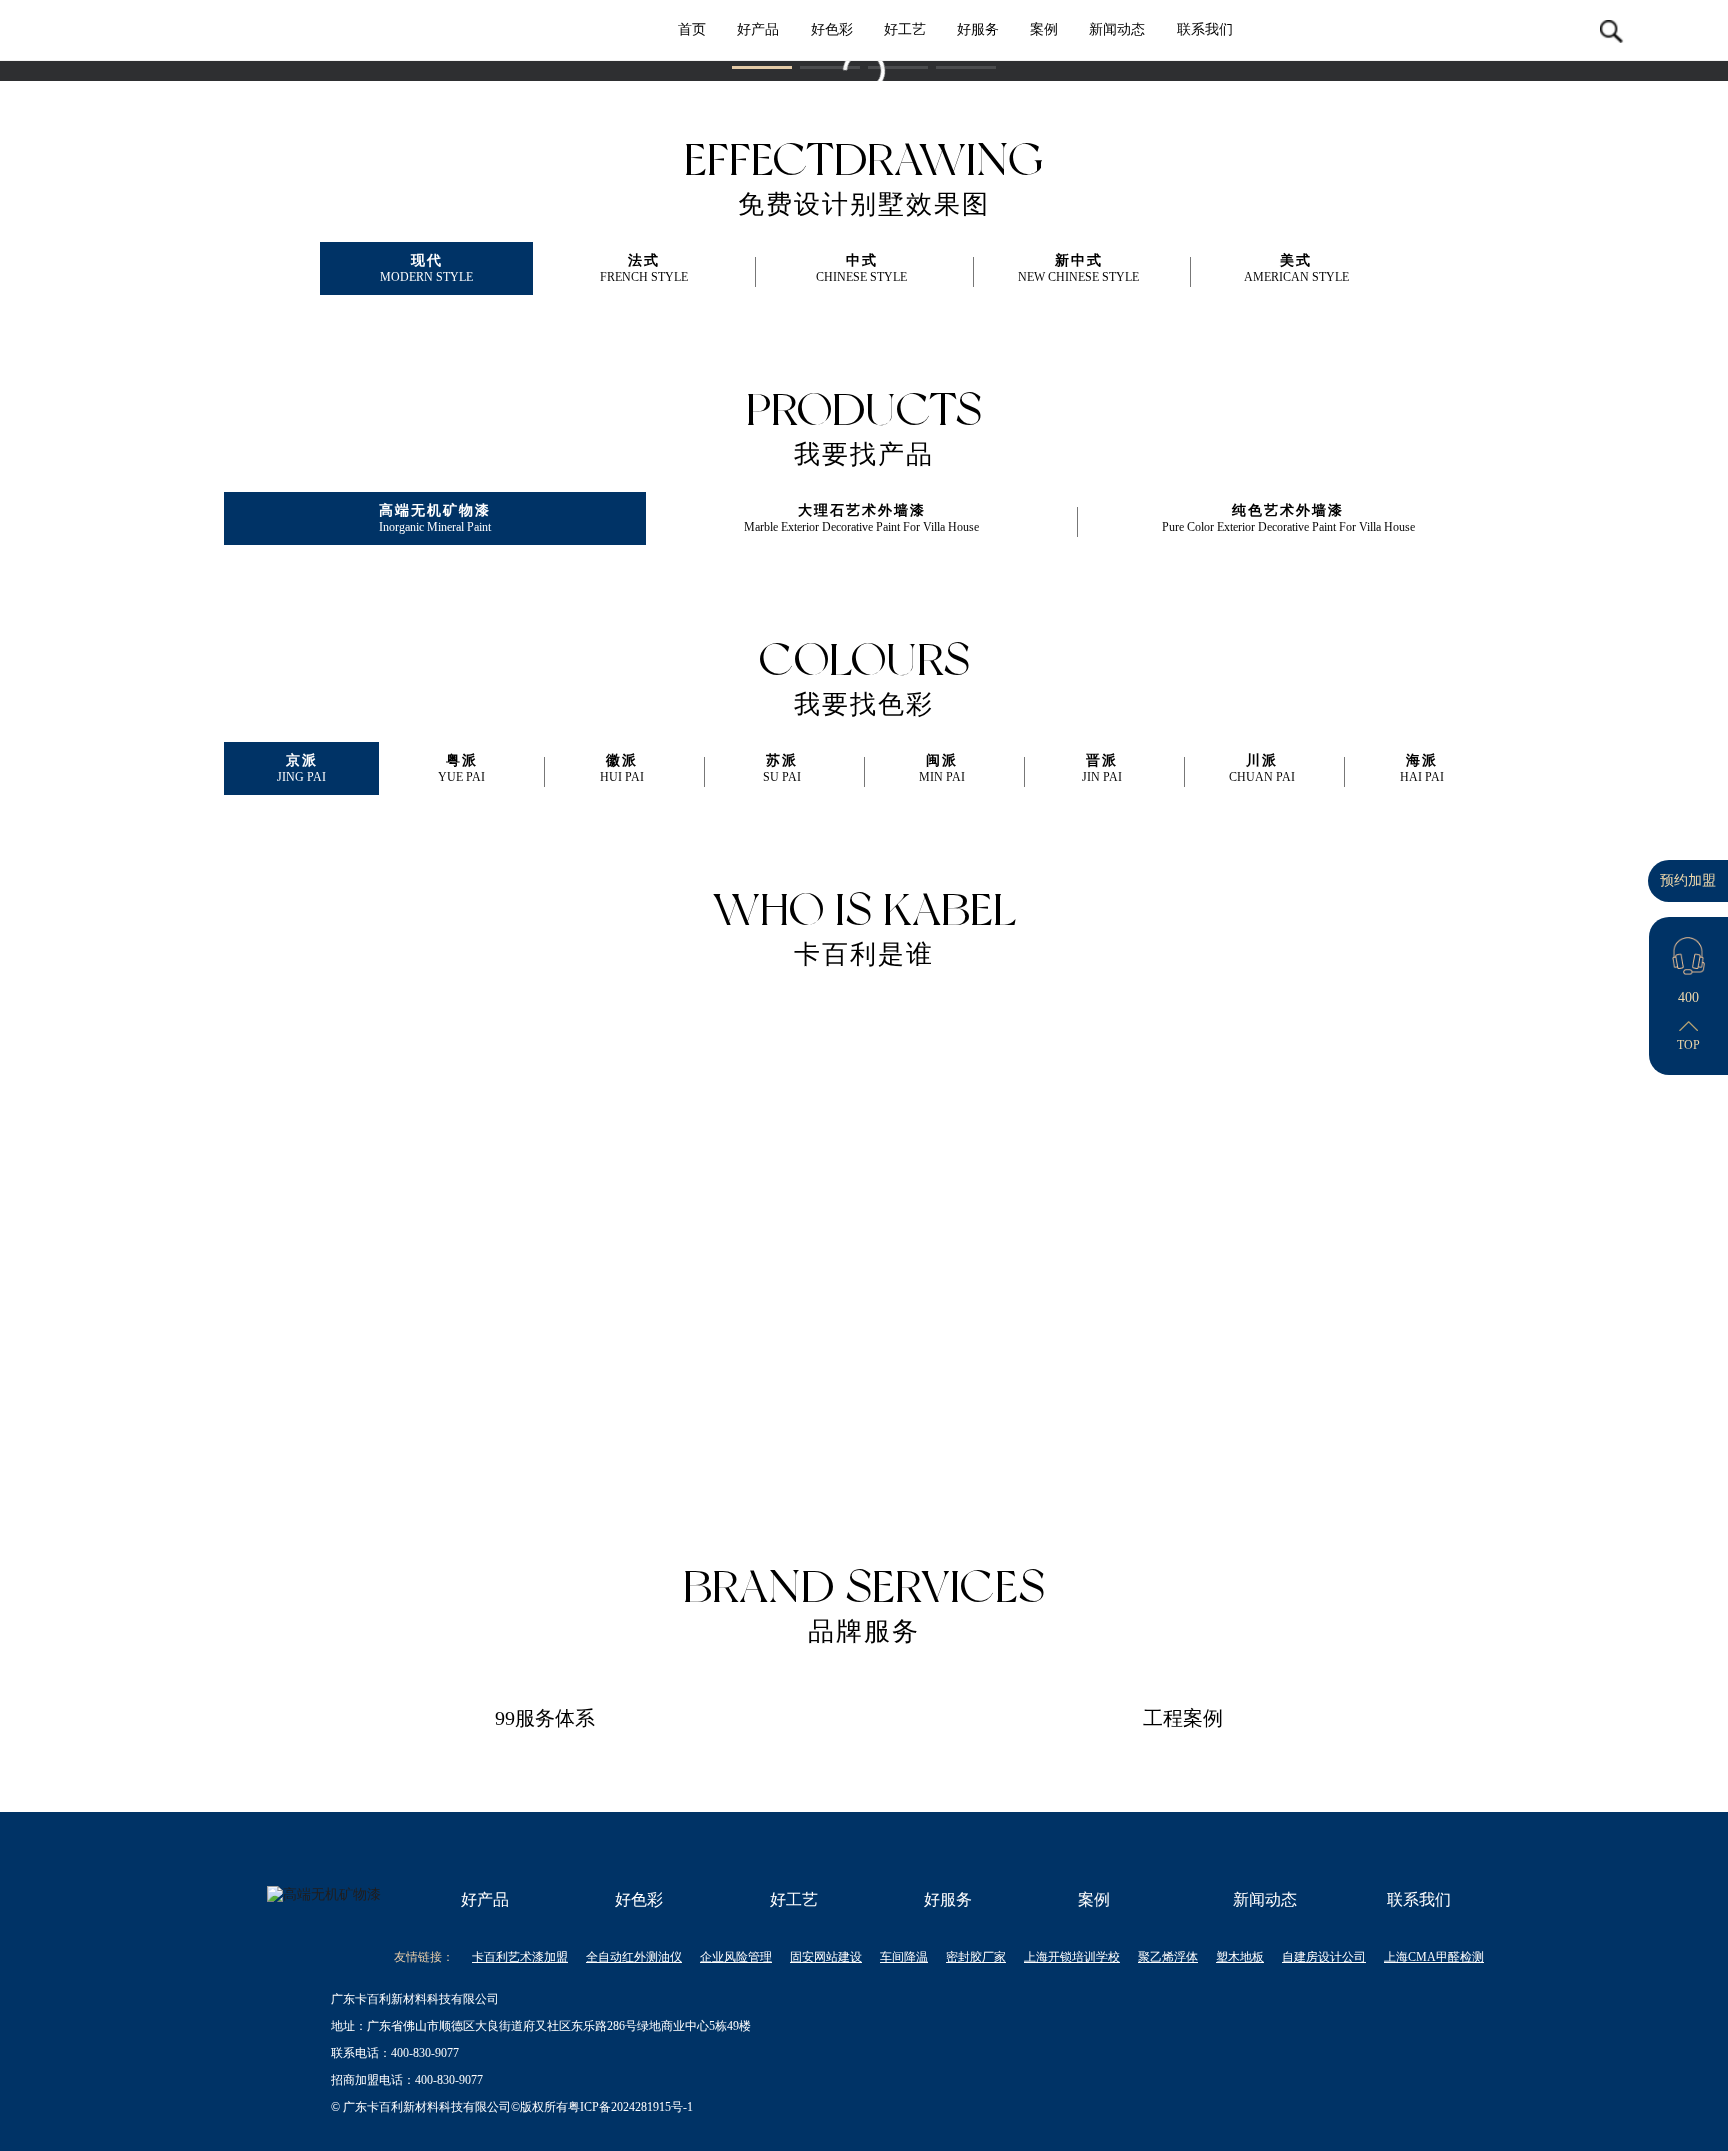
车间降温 (904, 1957)
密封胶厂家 (976, 1957)
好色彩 (832, 29)
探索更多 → (385, 1354)
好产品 (758, 29)
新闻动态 (1117, 29)
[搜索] (1612, 30)
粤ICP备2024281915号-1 (630, 2107)
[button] (762, 67)
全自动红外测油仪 (634, 1957)
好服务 (978, 29)
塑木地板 (1240, 1957)
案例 (1044, 29)
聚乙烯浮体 (1168, 1957)
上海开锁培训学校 (1072, 1957)
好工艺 (905, 29)
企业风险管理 (736, 1957)
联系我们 (1205, 29)
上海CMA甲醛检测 (1434, 1957)
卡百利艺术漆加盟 (520, 1957)
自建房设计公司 (1324, 1957)
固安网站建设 (826, 1957)
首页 (692, 29)
